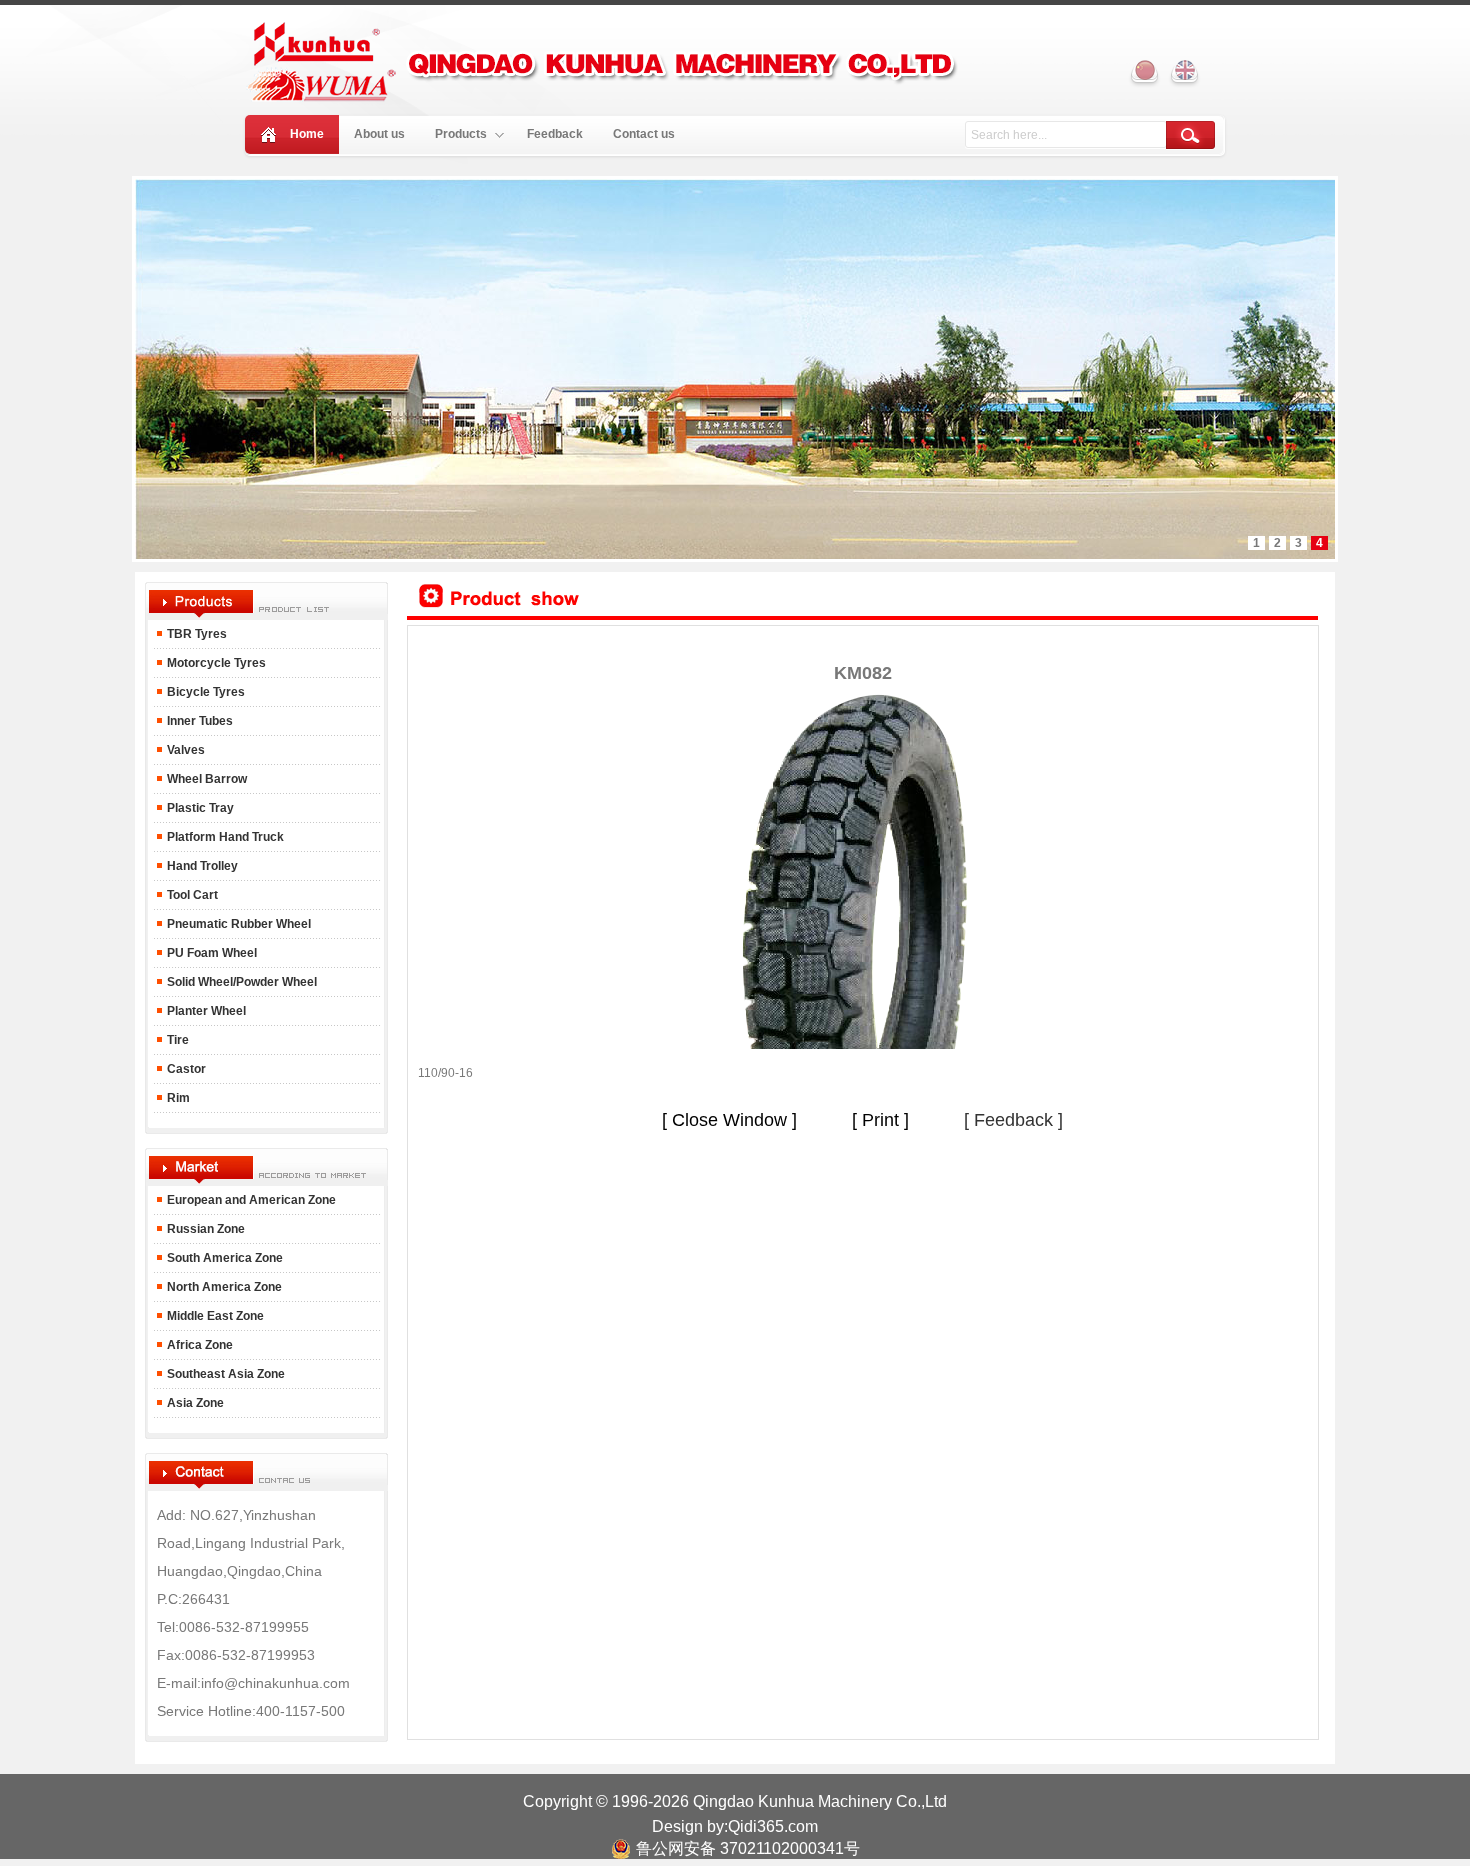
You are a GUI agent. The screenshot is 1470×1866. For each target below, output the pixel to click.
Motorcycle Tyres (215, 663)
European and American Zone (251, 1200)
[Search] (1190, 135)
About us (379, 134)
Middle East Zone (214, 1316)
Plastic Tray (199, 808)
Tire (176, 1040)
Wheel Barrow (205, 779)
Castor (185, 1069)
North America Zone (223, 1287)
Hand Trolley (201, 866)
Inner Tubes (198, 721)
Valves (184, 750)
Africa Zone (198, 1345)
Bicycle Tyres (204, 692)
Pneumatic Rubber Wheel (237, 924)
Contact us (644, 134)
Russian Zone (204, 1229)
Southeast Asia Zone (224, 1374)
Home (307, 134)
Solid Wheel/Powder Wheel (240, 982)
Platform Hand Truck (224, 837)
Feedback (555, 134)
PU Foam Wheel (210, 953)
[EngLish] (1185, 72)
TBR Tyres (197, 634)
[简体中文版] (1145, 72)
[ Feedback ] (1013, 1120)
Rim (177, 1098)
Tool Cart (191, 895)
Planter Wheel (205, 1011)
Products (461, 134)
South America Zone (223, 1258)
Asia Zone (194, 1403)
